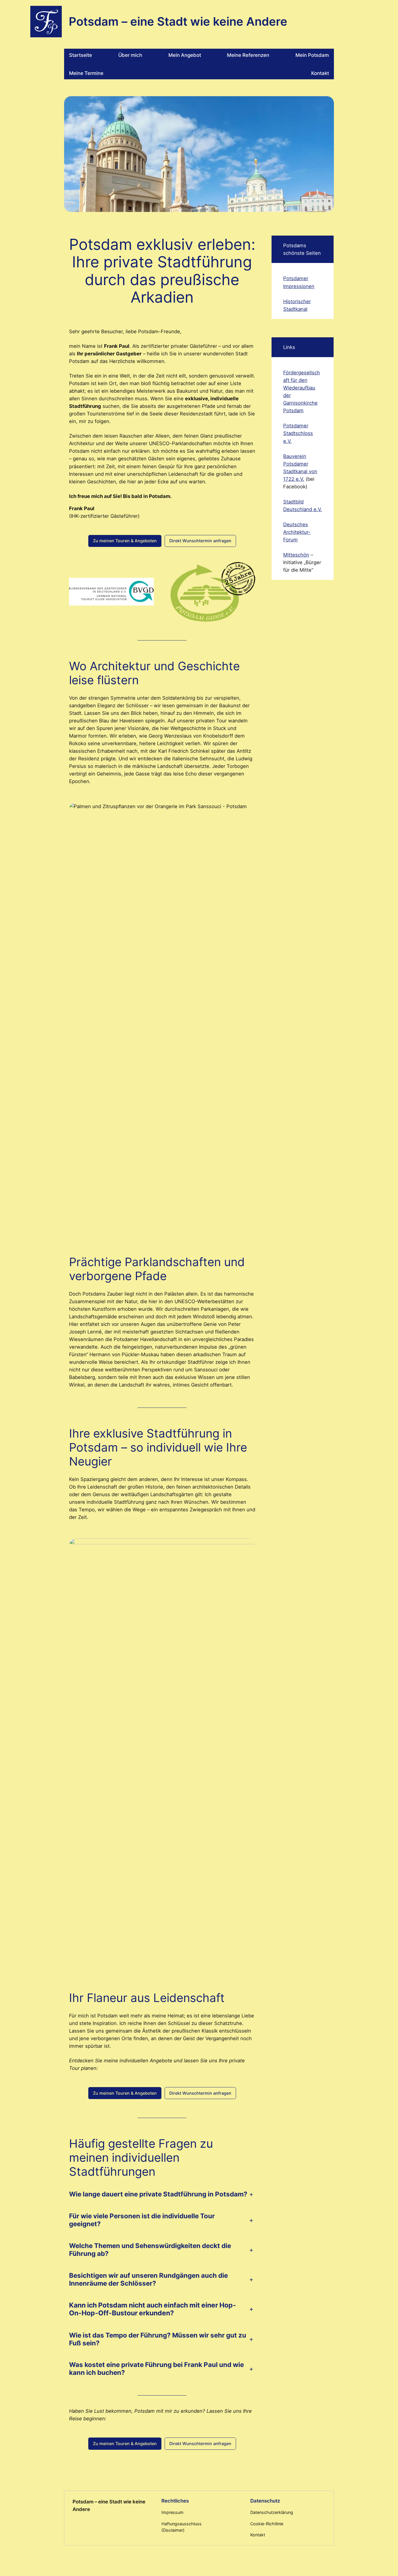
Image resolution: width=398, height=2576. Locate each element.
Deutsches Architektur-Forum (297, 532)
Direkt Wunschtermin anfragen (200, 541)
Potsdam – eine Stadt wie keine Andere (178, 21)
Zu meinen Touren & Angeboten (125, 541)
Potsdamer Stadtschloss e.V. (298, 433)
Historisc (293, 301)
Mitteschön (296, 555)
